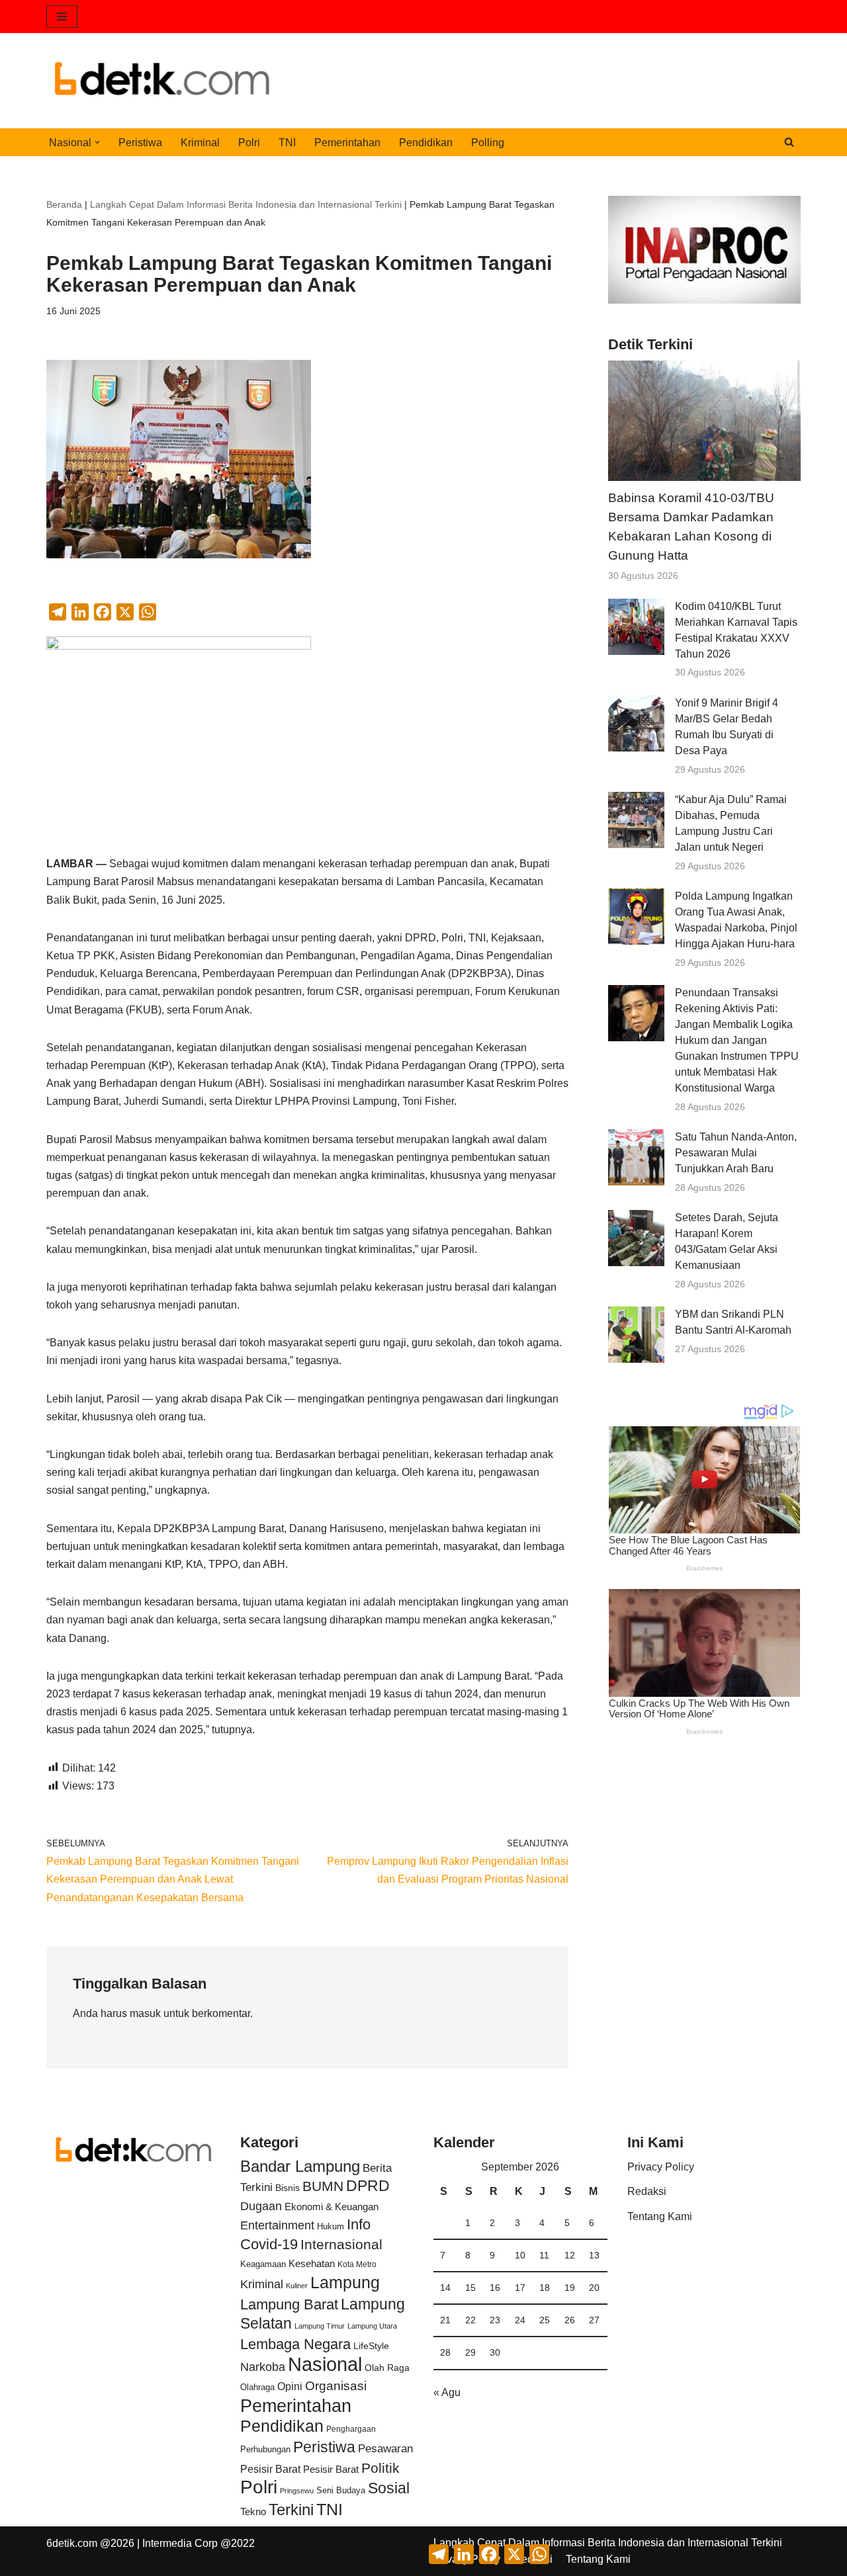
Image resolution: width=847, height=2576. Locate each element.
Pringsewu (297, 2491)
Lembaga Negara (295, 2344)
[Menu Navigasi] (62, 17)
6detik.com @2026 (90, 2543)
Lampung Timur (320, 2326)
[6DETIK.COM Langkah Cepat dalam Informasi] (162, 81)
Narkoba (263, 2367)
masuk (145, 2013)
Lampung (345, 2282)
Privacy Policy (661, 2167)
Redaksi (647, 2191)
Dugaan (261, 2206)
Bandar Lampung (300, 2167)
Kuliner (297, 2286)
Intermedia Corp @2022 (199, 2543)
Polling (488, 143)
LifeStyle (371, 2346)
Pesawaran (385, 2449)
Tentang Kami (660, 2216)
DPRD (368, 2186)
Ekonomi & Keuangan (332, 2207)
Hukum (331, 2226)
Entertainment (277, 2225)
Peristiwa (140, 143)
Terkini (291, 2510)
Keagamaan (263, 2264)
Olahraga (257, 2387)
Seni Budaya (341, 2491)
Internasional (341, 2244)
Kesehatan (312, 2263)
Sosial (389, 2488)
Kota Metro (357, 2264)
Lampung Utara (372, 2326)
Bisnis (288, 2188)
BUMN (323, 2186)
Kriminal (200, 143)
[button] (97, 142)
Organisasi (336, 2386)
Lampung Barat (289, 2304)
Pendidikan (426, 143)
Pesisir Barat (270, 2469)
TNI (287, 143)
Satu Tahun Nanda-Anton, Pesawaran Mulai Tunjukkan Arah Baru (736, 1153)
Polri (249, 143)
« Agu (447, 2392)
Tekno (253, 2512)
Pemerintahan (347, 143)
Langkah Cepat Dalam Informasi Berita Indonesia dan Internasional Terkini (246, 204)
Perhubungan (265, 2450)
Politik (380, 2468)
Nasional (325, 2364)
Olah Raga (387, 2368)
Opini (290, 2386)
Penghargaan (351, 2429)
